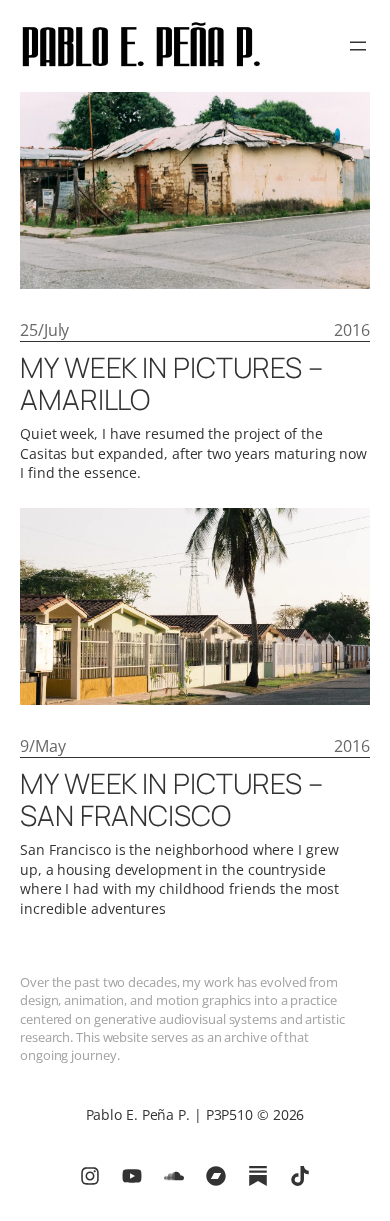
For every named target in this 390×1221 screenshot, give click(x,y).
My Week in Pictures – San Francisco (171, 800)
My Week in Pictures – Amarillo (171, 384)
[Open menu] (358, 46)
